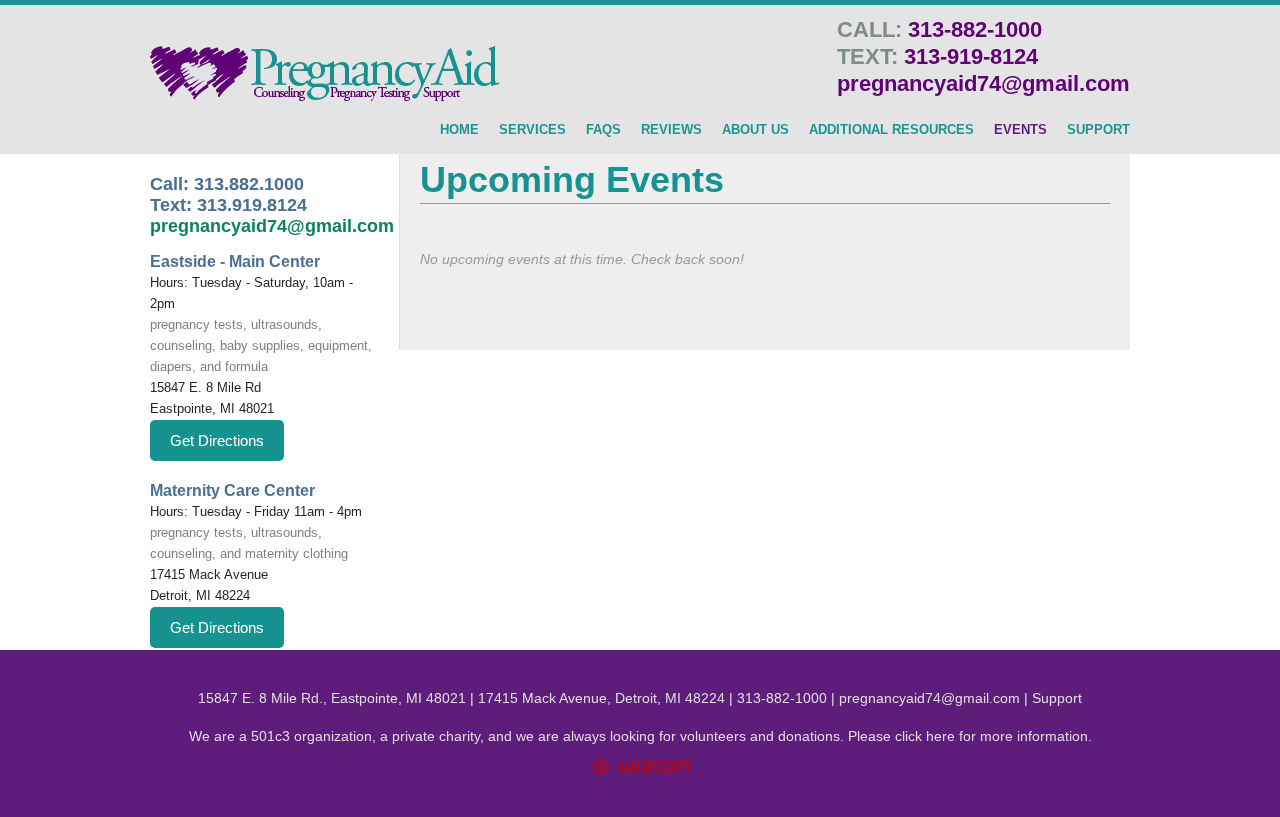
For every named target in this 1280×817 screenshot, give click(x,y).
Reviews (671, 130)
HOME (459, 130)
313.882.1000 (249, 184)
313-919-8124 (971, 56)
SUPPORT (1098, 130)
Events (1020, 130)
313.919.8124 (252, 205)
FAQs (603, 130)
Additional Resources (891, 130)
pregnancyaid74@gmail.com (983, 83)
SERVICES (532, 130)
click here (925, 736)
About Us (755, 130)
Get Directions (217, 440)
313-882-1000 (975, 29)
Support (1057, 698)
